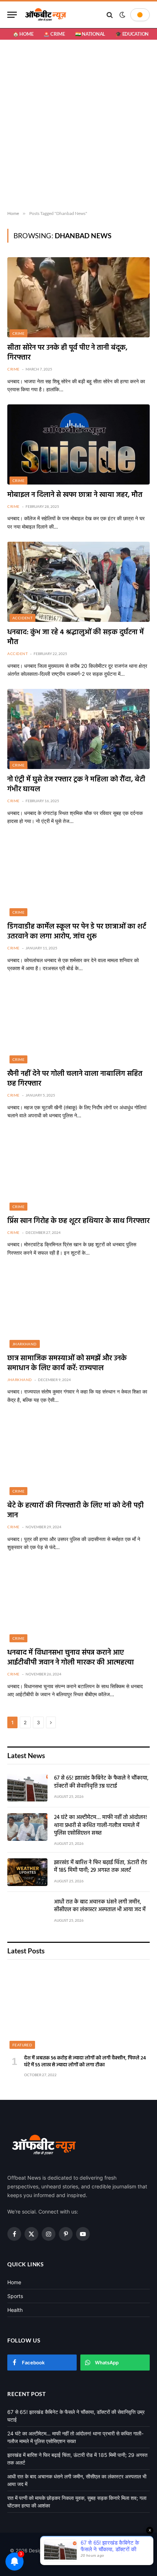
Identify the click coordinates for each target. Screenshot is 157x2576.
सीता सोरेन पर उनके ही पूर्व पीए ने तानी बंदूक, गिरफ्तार (67, 353)
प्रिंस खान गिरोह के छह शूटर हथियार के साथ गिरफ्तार (78, 1221)
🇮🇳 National (90, 34)
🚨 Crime (54, 34)
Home (14, 2282)
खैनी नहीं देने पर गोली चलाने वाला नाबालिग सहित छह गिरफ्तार (75, 1079)
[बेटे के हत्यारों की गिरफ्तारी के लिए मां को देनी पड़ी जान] (78, 1455)
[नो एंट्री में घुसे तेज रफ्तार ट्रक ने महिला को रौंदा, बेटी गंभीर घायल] (78, 729)
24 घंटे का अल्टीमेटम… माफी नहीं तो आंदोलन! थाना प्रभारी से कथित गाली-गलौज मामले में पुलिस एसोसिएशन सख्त (101, 1825)
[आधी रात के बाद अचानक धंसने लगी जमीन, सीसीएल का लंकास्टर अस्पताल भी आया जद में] (27, 1912)
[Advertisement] (78, 125)
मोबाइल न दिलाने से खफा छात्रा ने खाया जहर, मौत (75, 495)
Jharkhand (25, 1344)
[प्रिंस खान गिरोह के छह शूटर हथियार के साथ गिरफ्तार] (78, 1170)
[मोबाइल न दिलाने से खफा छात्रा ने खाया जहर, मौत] (78, 444)
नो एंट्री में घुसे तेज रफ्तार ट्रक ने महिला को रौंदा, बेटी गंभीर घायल (76, 785)
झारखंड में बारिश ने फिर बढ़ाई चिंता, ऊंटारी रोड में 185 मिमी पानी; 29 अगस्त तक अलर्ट (101, 1867)
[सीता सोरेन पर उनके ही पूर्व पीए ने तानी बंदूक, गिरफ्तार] (78, 297)
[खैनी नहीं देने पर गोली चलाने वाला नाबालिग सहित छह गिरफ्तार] (78, 1023)
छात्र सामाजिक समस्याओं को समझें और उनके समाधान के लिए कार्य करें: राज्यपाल (67, 1363)
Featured (22, 2045)
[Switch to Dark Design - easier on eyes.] (122, 15)
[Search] (110, 15)
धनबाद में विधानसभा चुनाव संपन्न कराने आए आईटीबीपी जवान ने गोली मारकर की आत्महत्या (71, 1658)
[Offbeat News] (46, 15)
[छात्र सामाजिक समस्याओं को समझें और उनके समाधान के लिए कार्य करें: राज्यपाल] (78, 1308)
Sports (15, 2296)
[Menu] (12, 15)
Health (15, 2310)
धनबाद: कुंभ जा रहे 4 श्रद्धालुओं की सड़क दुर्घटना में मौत (76, 637)
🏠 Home (23, 34)
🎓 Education (132, 34)
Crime (18, 333)
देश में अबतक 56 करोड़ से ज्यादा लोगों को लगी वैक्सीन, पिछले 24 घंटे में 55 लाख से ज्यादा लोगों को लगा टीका (85, 2062)
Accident (22, 618)
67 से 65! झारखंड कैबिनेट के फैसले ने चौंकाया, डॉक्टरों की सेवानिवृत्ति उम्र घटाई (101, 1782)
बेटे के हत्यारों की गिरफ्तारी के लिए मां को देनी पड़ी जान (76, 1511)
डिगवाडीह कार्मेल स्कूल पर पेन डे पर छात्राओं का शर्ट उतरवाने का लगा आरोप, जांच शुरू (77, 932)
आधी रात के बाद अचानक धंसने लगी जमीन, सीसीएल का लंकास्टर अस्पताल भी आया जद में (100, 1906)
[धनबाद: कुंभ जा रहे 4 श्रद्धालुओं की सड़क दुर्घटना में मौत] (78, 582)
